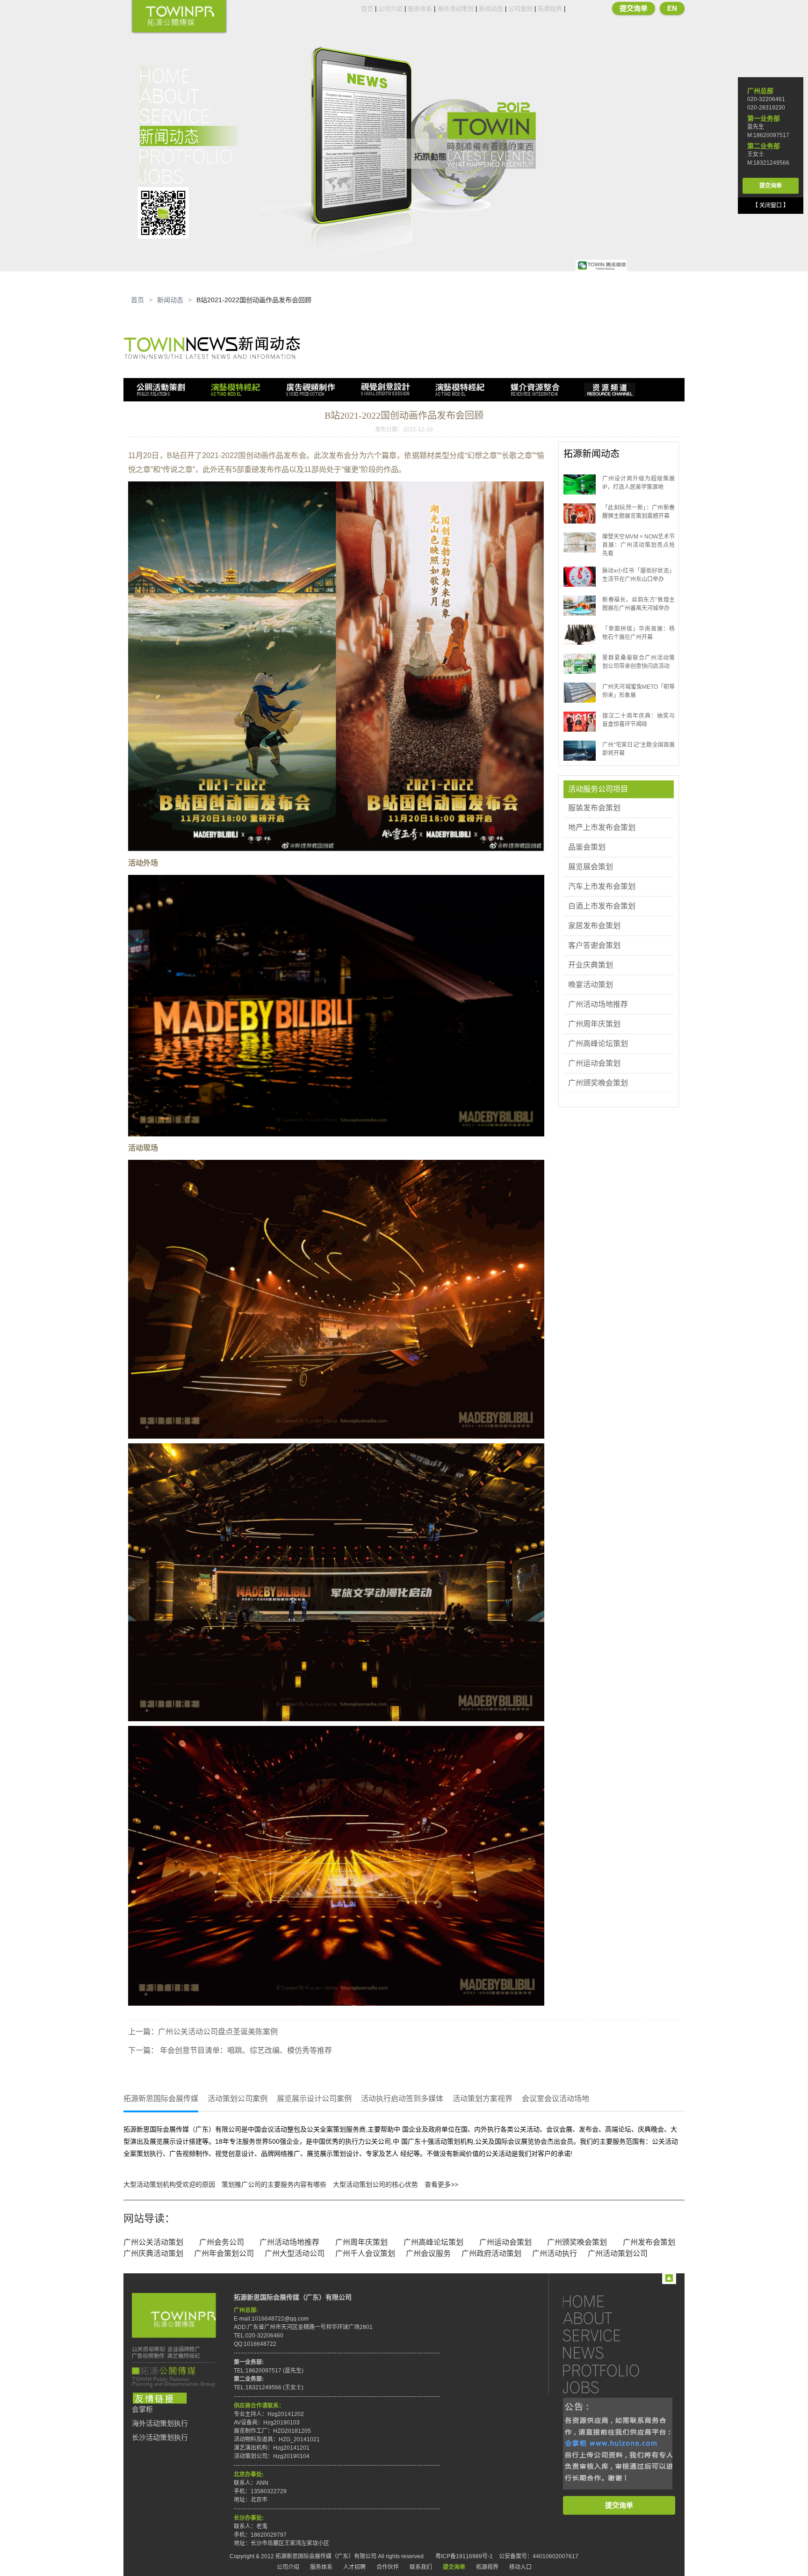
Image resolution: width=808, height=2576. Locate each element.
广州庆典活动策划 (153, 2253)
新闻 (189, 136)
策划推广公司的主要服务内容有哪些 (274, 2184)
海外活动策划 (455, 9)
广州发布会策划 (649, 2242)
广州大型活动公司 (295, 2253)
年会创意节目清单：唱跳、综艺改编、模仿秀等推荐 (245, 2050)
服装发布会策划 (594, 808)
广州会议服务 (428, 2253)
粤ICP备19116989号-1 (464, 2556)
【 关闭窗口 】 (771, 205)
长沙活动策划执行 (160, 2438)
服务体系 (420, 9)
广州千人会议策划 (365, 2253)
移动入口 (520, 2567)
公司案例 (520, 9)
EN (672, 8)
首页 (367, 9)
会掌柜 (142, 2409)
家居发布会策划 (594, 926)
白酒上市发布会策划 (602, 906)
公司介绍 (390, 9)
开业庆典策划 (591, 965)
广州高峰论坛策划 (598, 1044)
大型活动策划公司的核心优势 (375, 2184)
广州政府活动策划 (491, 2253)
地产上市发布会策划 (602, 827)
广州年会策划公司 (224, 2253)
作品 (189, 156)
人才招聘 (354, 2567)
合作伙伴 (388, 2567)
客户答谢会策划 (594, 945)
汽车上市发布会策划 (602, 886)
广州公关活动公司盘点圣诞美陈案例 (218, 2032)
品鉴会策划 (587, 847)
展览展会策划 (591, 867)
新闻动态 (491, 9)
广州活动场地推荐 (598, 1004)
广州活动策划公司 (618, 2253)
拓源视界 (550, 9)
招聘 (189, 176)
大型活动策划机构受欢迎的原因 (169, 2184)
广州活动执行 (555, 2253)
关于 (189, 96)
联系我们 (421, 2567)
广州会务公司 (222, 2242)
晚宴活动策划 (591, 985)
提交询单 (634, 8)
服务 (189, 116)
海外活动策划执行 (160, 2423)
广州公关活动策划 (153, 2242)
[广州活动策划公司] (179, 17)
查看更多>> (441, 2184)
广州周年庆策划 (594, 1024)
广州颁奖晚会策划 (598, 1083)
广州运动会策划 (594, 1063)
